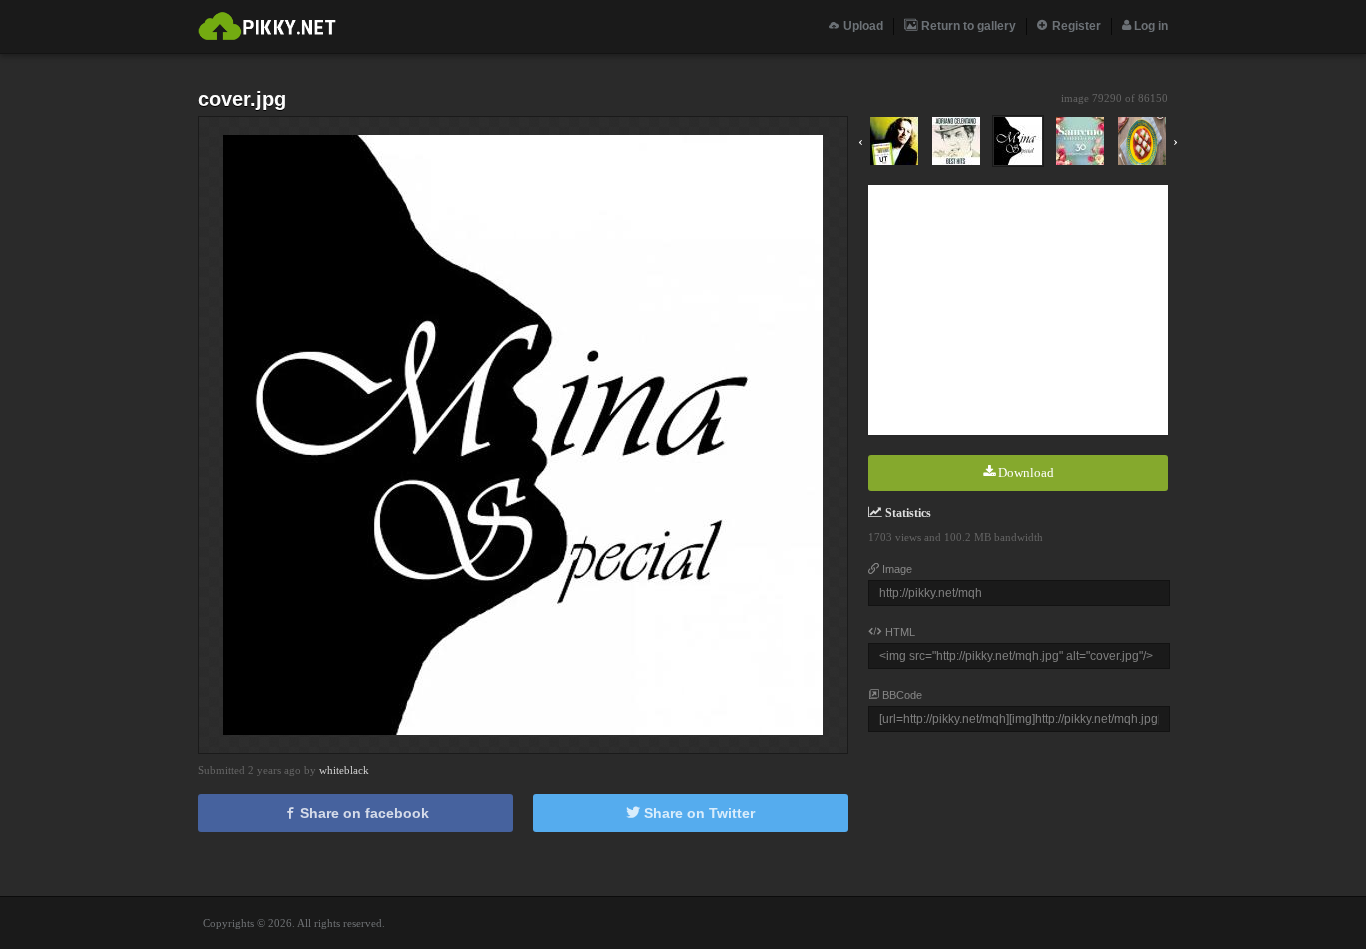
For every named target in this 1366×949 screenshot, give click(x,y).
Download (1024, 472)
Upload (861, 26)
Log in (1149, 26)
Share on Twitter (697, 813)
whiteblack (344, 770)
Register (1075, 26)
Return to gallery (967, 26)
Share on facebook (362, 813)
